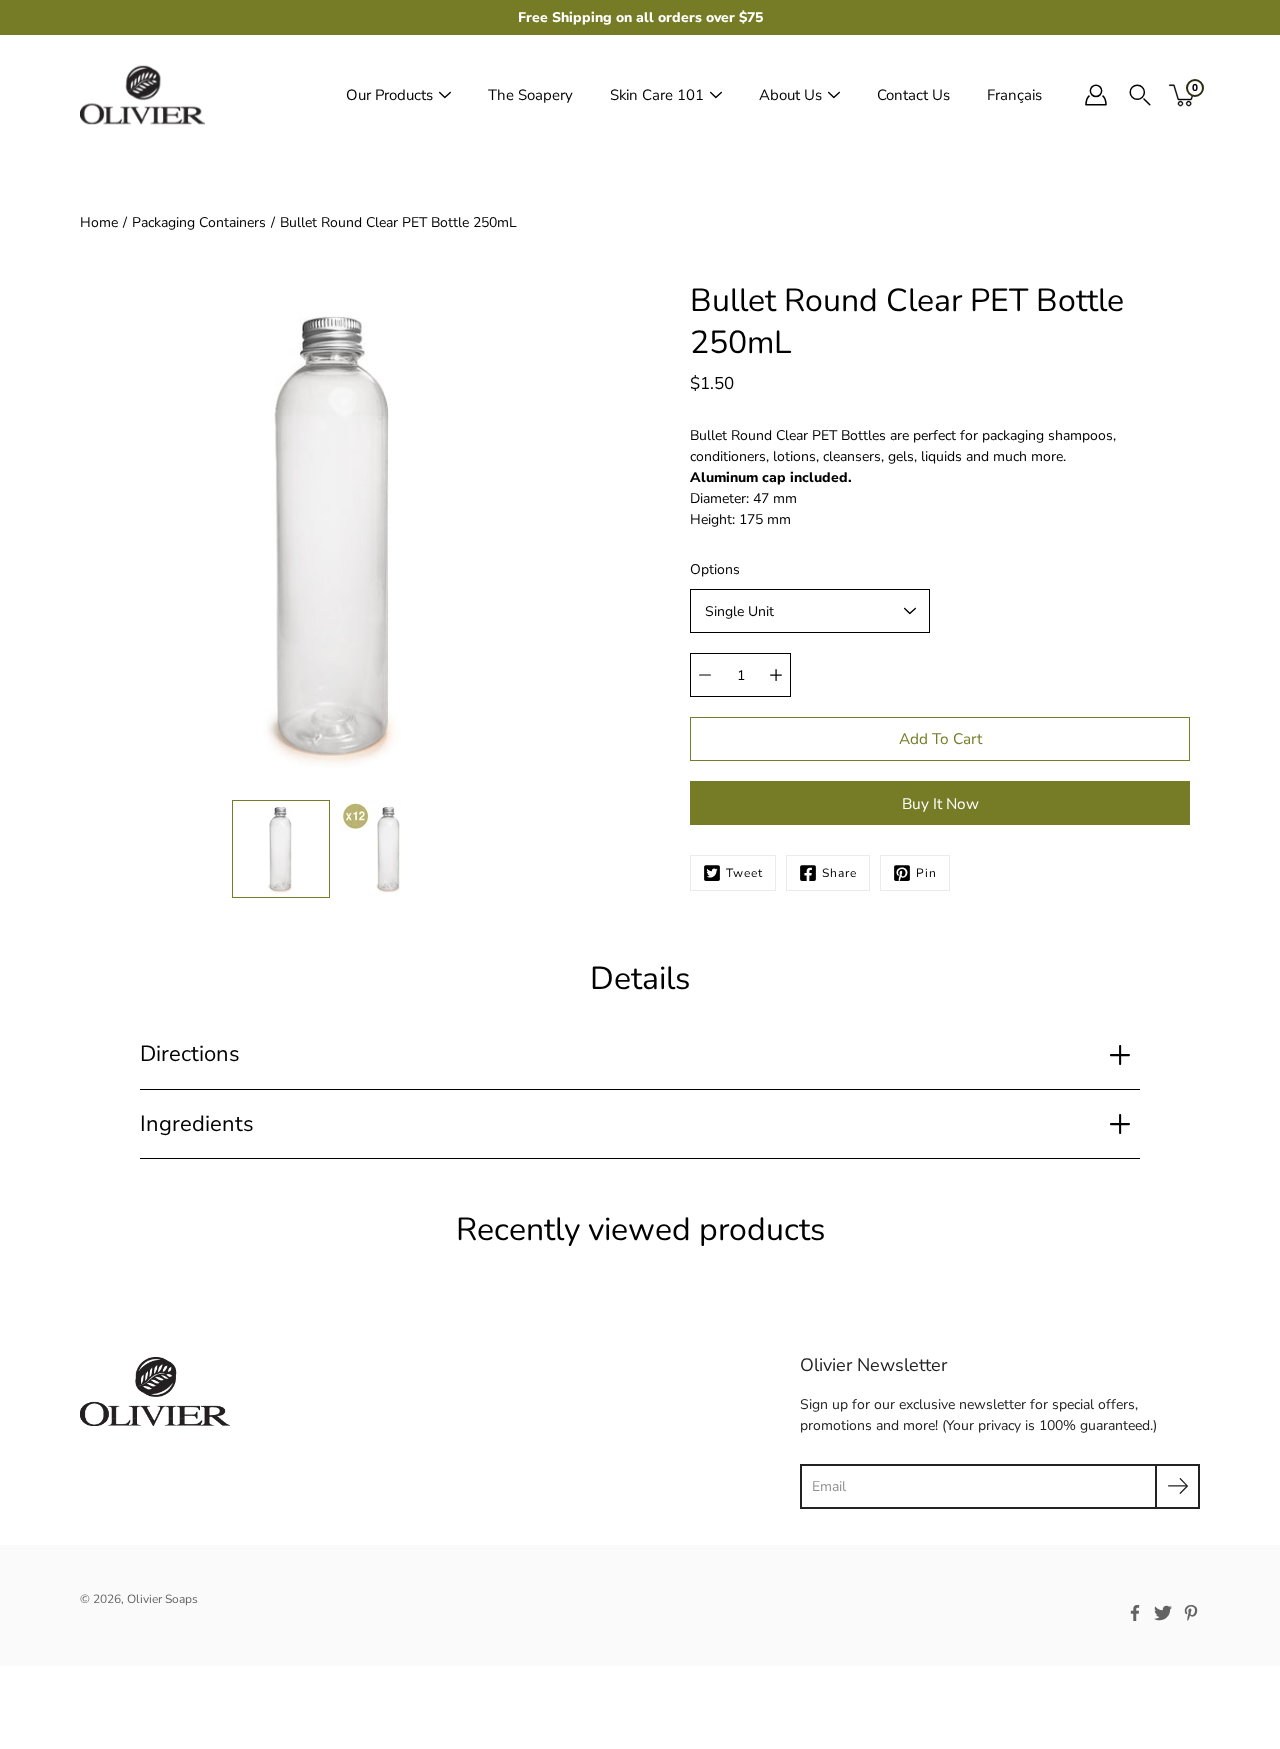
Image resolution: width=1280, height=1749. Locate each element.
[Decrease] (705, 675)
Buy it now (940, 803)
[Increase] (776, 675)
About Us (790, 95)
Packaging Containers (199, 222)
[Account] (1096, 95)
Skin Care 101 (657, 95)
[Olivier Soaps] (142, 95)
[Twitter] (1163, 1613)
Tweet (744, 873)
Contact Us (913, 95)
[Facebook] (1135, 1613)
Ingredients (197, 1124)
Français (1014, 95)
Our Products (389, 95)
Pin (926, 873)
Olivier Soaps (162, 1599)
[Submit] (1177, 1486)
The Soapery (530, 95)
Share (839, 873)
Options (715, 569)
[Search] (1140, 95)
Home (99, 222)
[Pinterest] (1191, 1613)
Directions (190, 1054)
